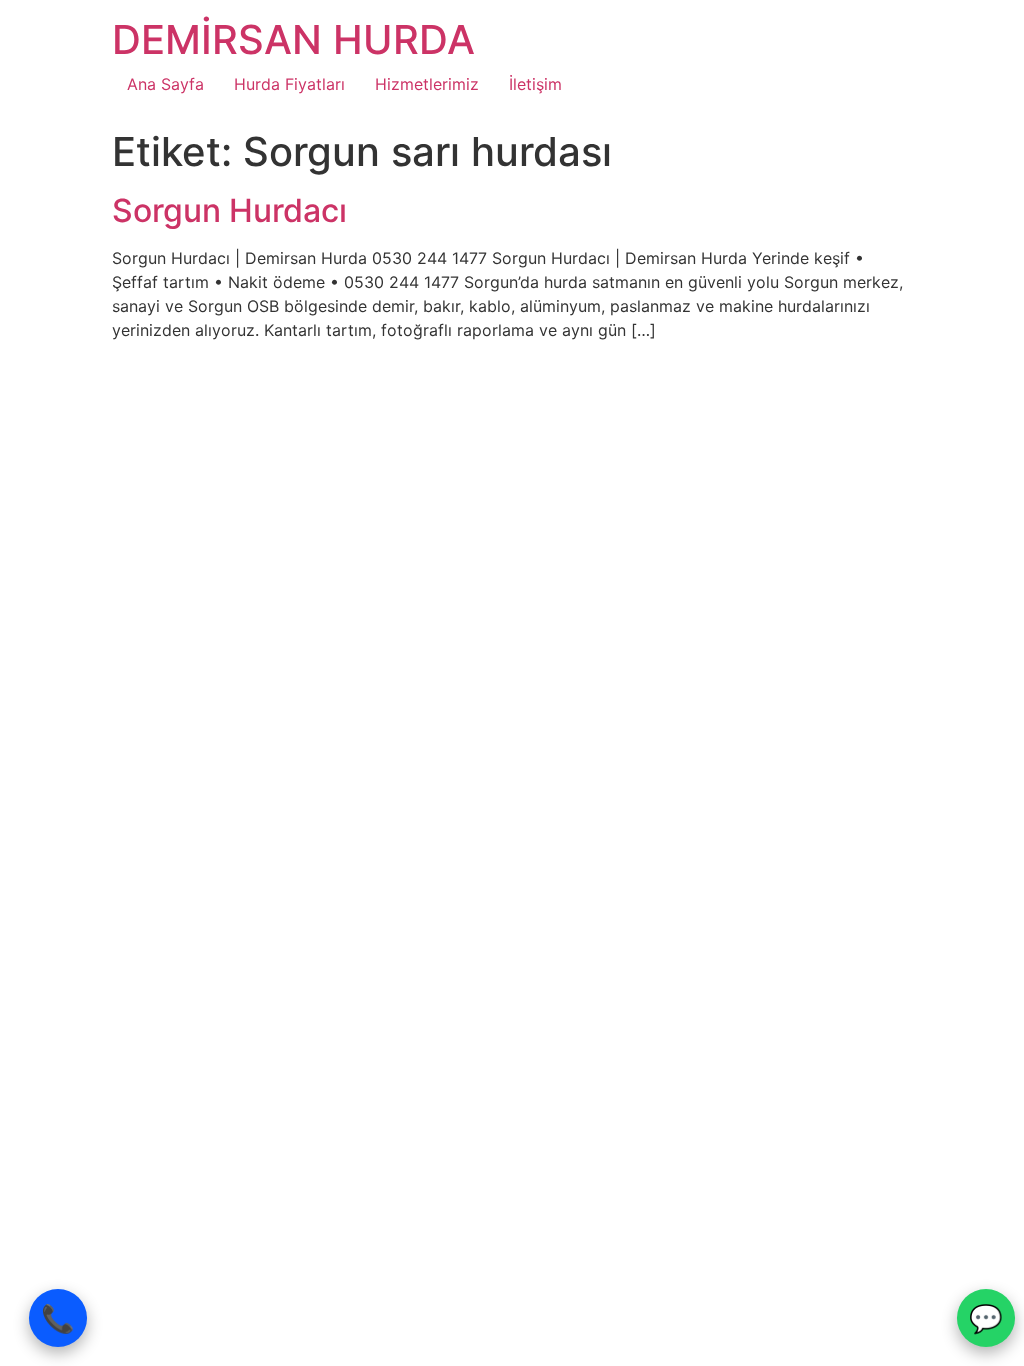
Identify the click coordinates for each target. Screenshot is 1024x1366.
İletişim (535, 84)
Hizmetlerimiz (427, 84)
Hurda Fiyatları (289, 84)
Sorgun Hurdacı (229, 210)
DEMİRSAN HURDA (293, 39)
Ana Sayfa (165, 84)
